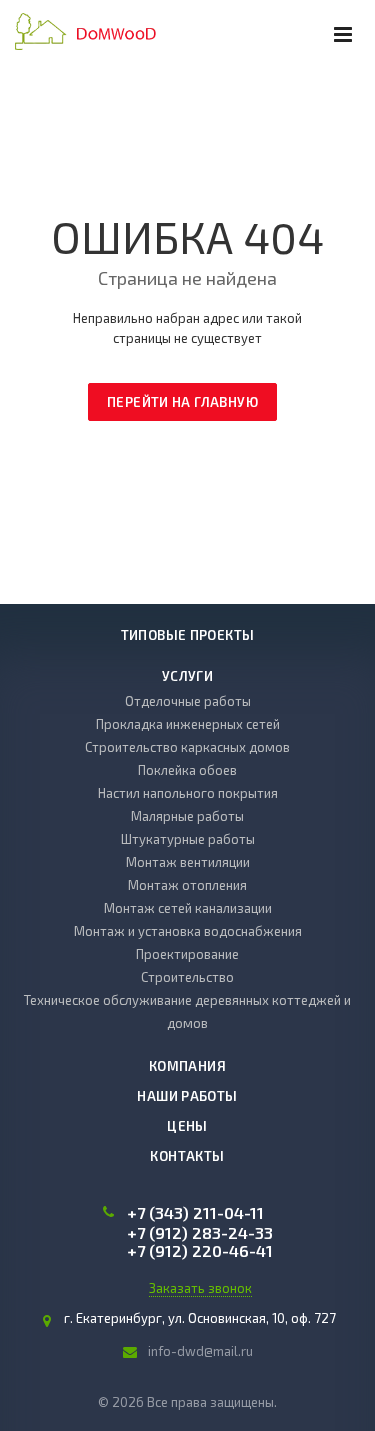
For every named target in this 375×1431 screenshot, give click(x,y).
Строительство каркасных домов (187, 747)
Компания (187, 1066)
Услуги (187, 676)
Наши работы (187, 1096)
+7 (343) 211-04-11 (195, 1213)
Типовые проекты (188, 635)
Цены (187, 1126)
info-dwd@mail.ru (200, 1351)
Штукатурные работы (188, 839)
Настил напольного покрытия (188, 793)
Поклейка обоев (187, 770)
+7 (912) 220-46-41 (200, 1251)
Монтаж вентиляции (188, 862)
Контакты (187, 1156)
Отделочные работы (188, 701)
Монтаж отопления (187, 885)
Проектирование (187, 954)
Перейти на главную (182, 402)
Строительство (187, 977)
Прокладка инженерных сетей (188, 724)
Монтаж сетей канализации (188, 908)
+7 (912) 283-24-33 (200, 1233)
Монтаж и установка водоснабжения (188, 931)
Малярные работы (187, 816)
